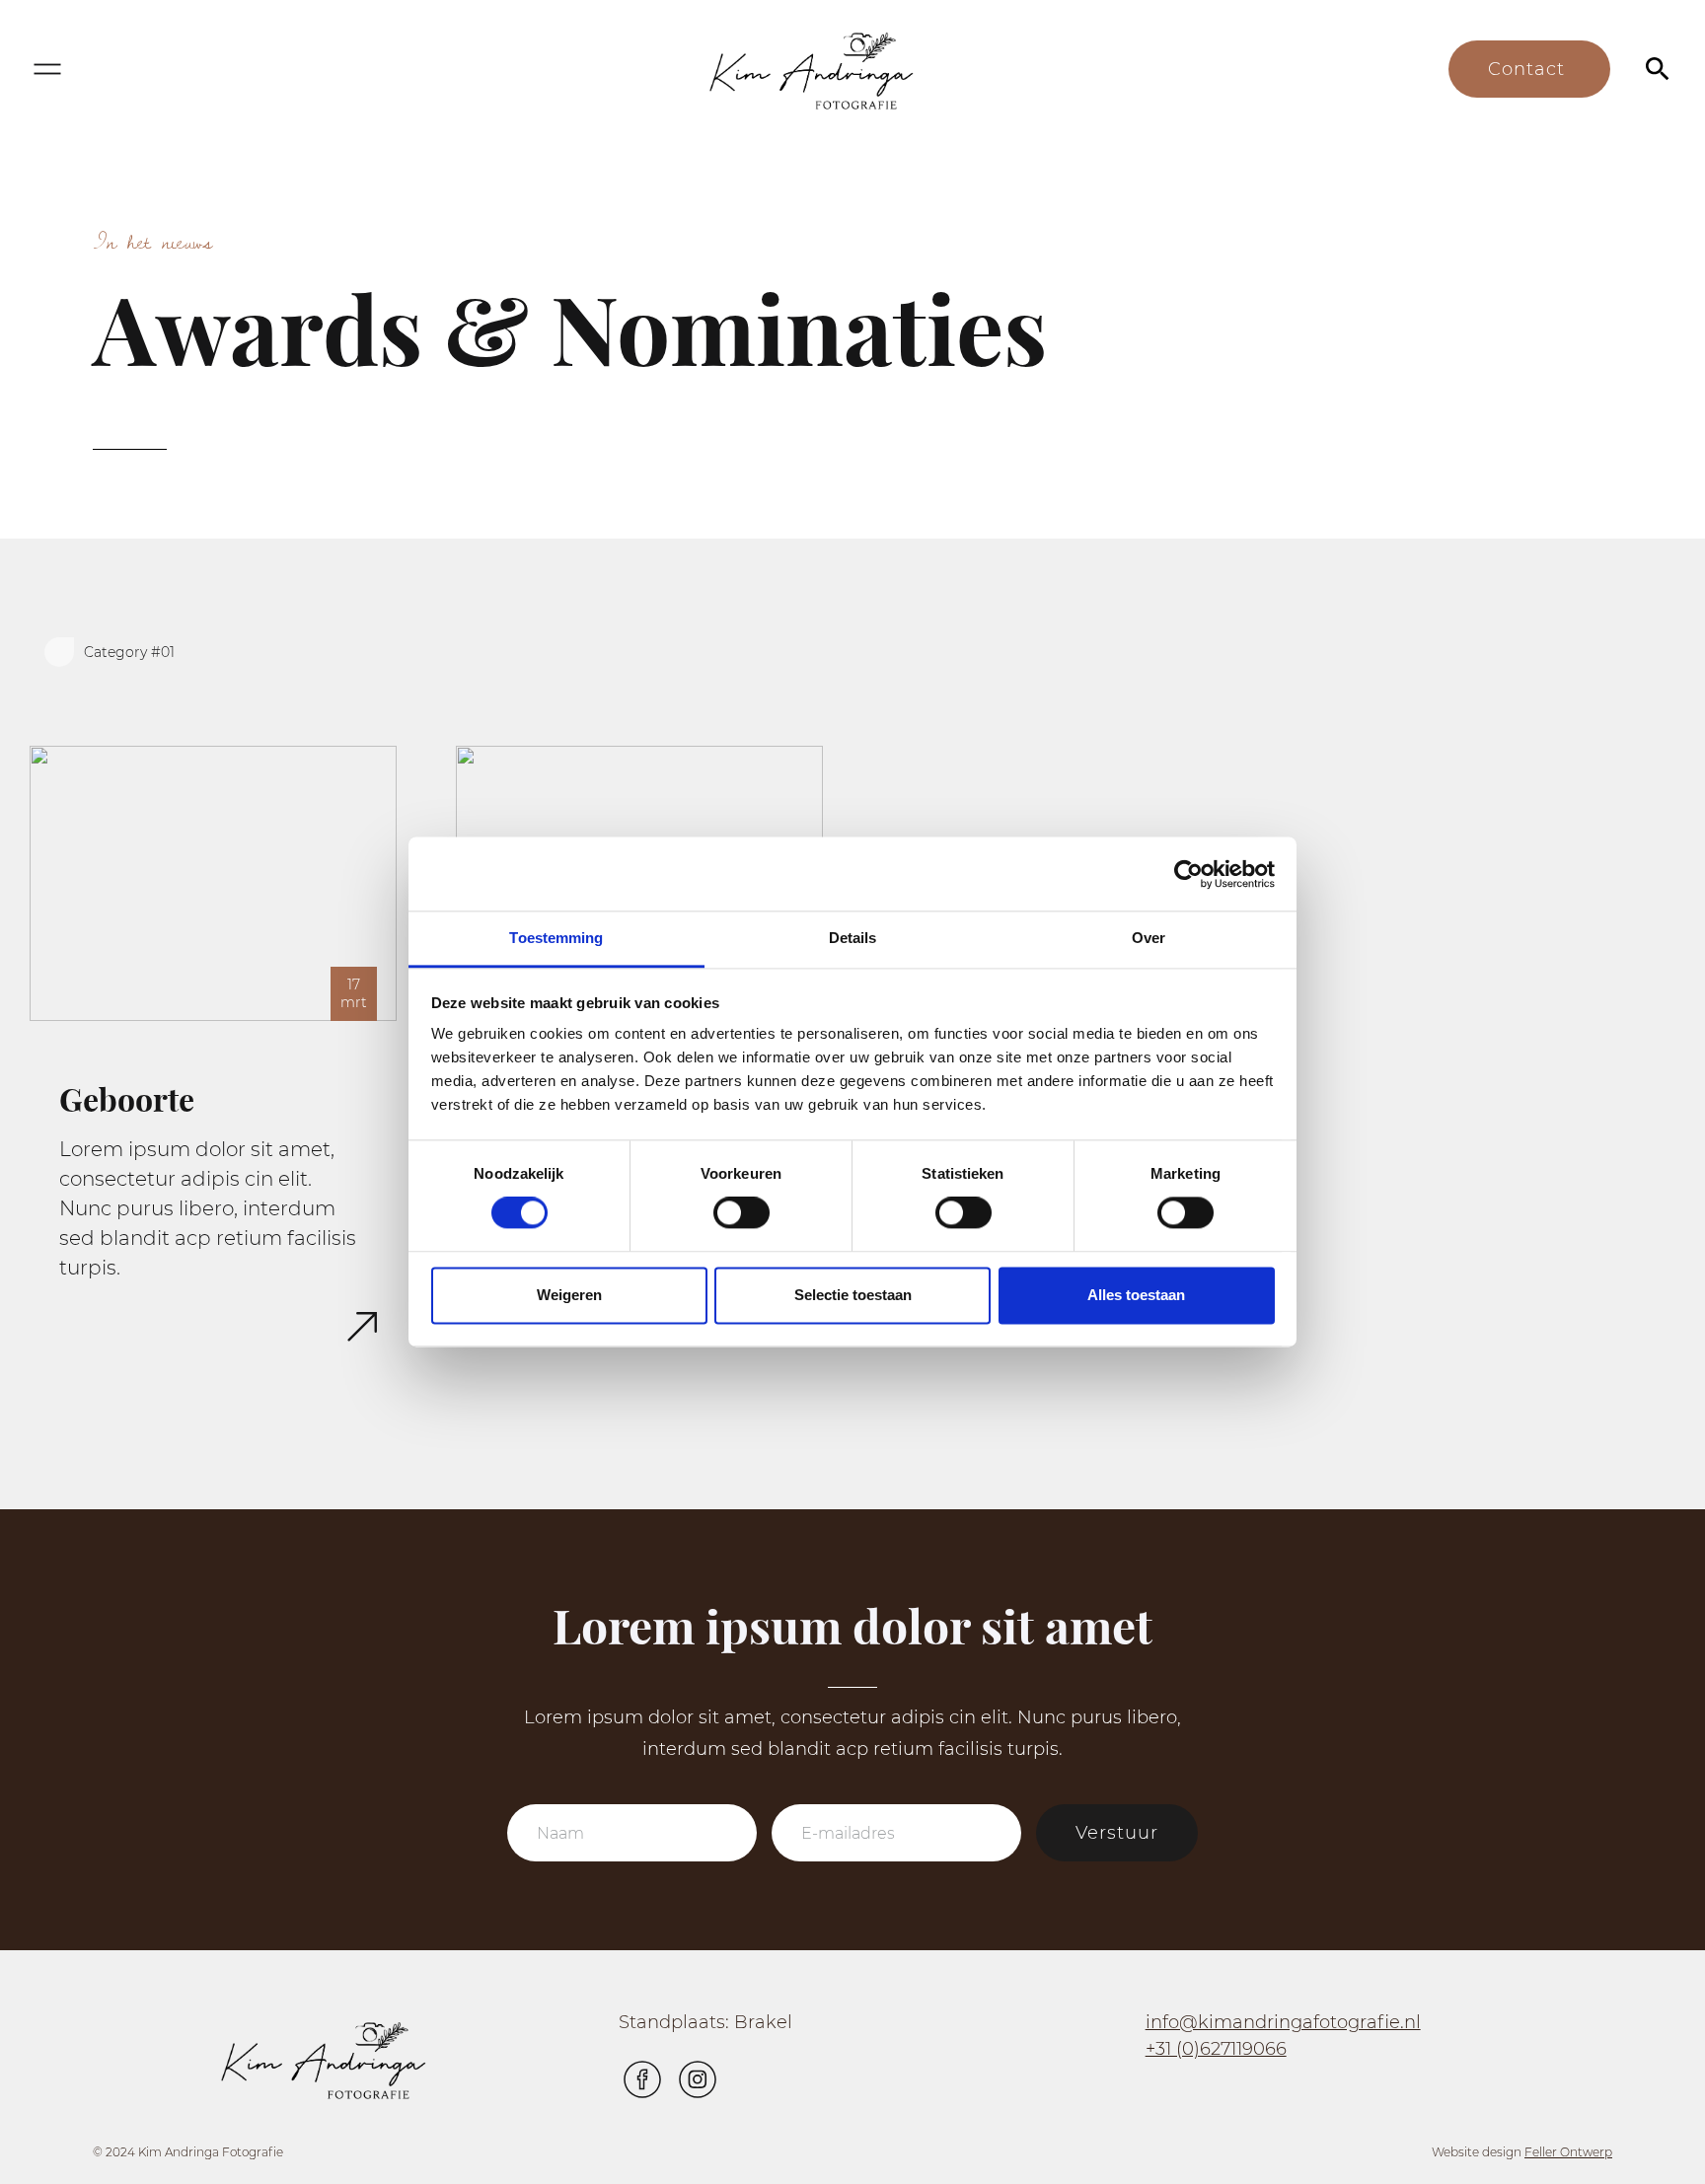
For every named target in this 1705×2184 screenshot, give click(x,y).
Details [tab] (853, 938)
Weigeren (569, 1295)
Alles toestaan (1136, 1295)
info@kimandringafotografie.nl (1283, 2022)
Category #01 (129, 652)
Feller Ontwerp (1568, 2152)
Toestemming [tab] (556, 938)
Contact (1529, 69)
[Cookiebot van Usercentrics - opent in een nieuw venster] (1188, 874)
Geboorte (127, 1100)
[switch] (741, 1213)
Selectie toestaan (853, 1295)
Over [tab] (1149, 938)
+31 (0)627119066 (1216, 2049)
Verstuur (1117, 1833)
